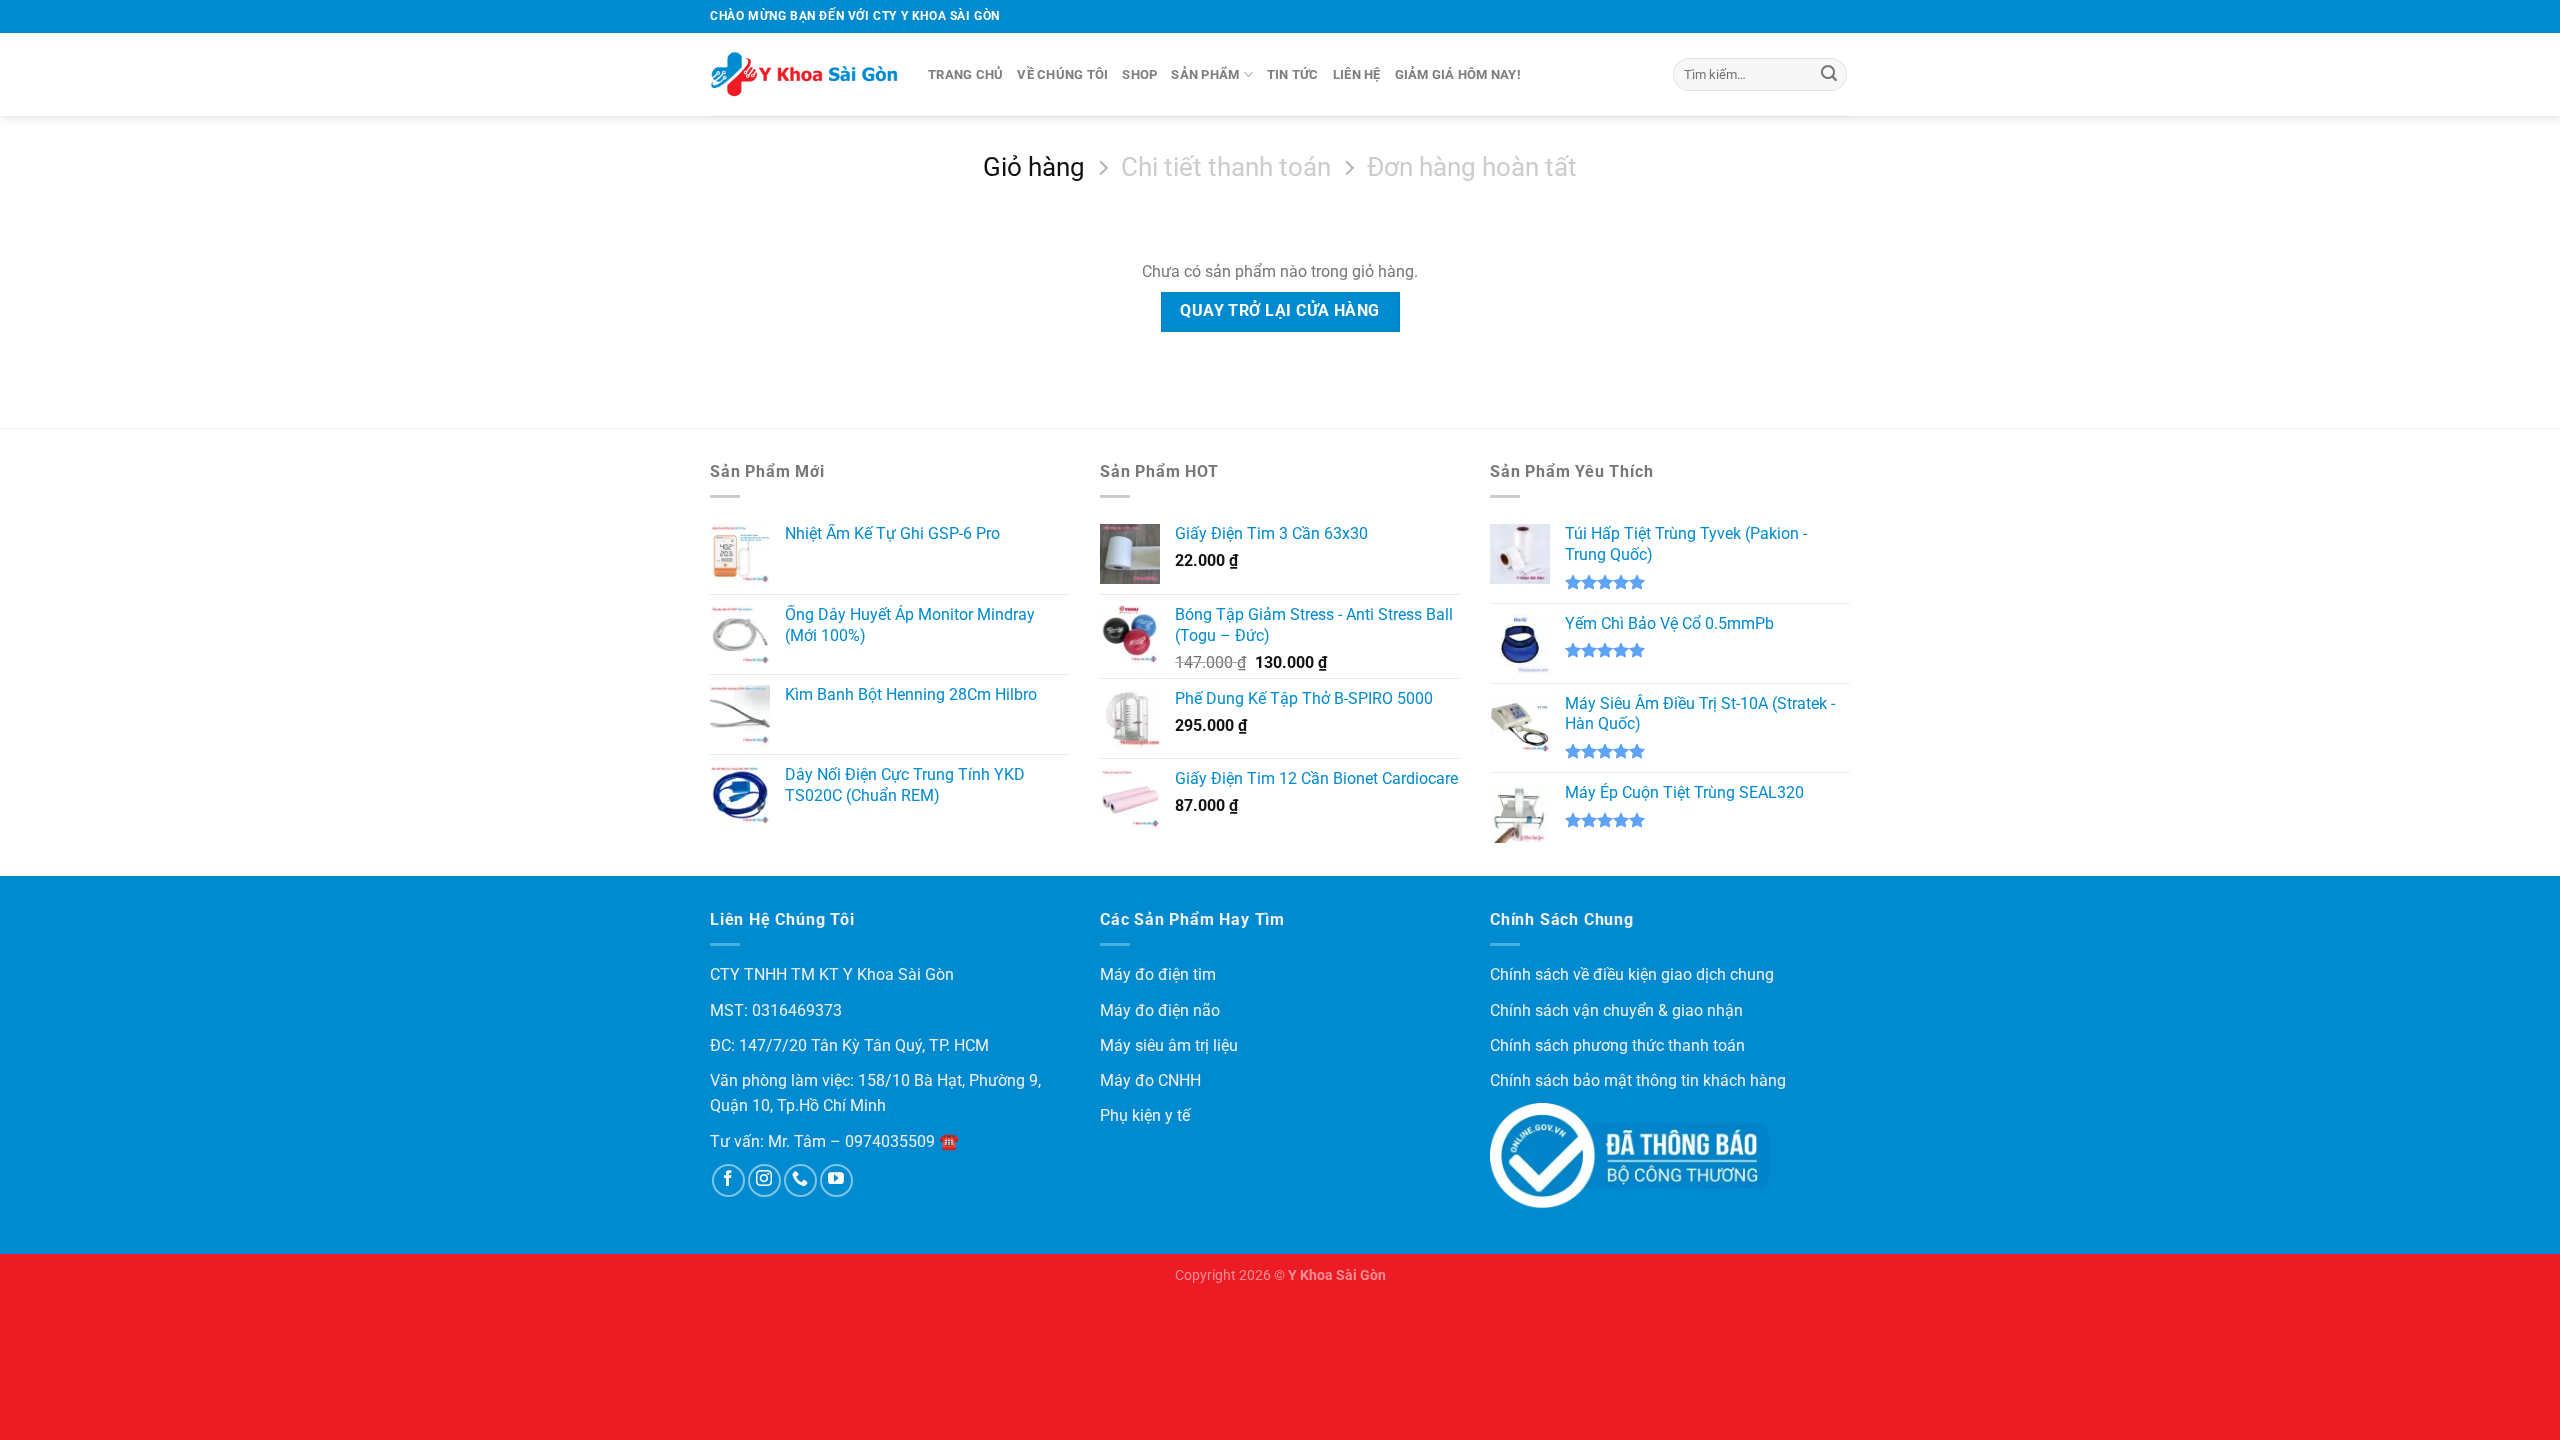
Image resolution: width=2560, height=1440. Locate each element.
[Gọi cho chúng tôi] (800, 1180)
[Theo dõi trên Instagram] (764, 1180)
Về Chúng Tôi (1062, 74)
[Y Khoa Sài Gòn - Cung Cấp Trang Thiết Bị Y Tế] (804, 75)
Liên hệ (1357, 74)
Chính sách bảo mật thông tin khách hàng (1638, 1080)
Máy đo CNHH (1150, 1080)
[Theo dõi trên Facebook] (728, 1180)
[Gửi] (1829, 75)
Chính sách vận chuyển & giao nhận (1616, 1010)
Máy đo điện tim (1158, 974)
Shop (1139, 74)
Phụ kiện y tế (1145, 1115)
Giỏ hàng (1034, 167)
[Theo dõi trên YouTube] (836, 1180)
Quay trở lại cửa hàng (1280, 311)
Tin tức (1293, 74)
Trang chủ (965, 74)
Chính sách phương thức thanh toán (1617, 1045)
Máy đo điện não (1160, 1010)
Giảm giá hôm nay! (1458, 74)
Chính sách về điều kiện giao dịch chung (1632, 974)
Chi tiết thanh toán (1226, 167)
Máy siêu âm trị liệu (1169, 1045)
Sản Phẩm (1205, 74)
